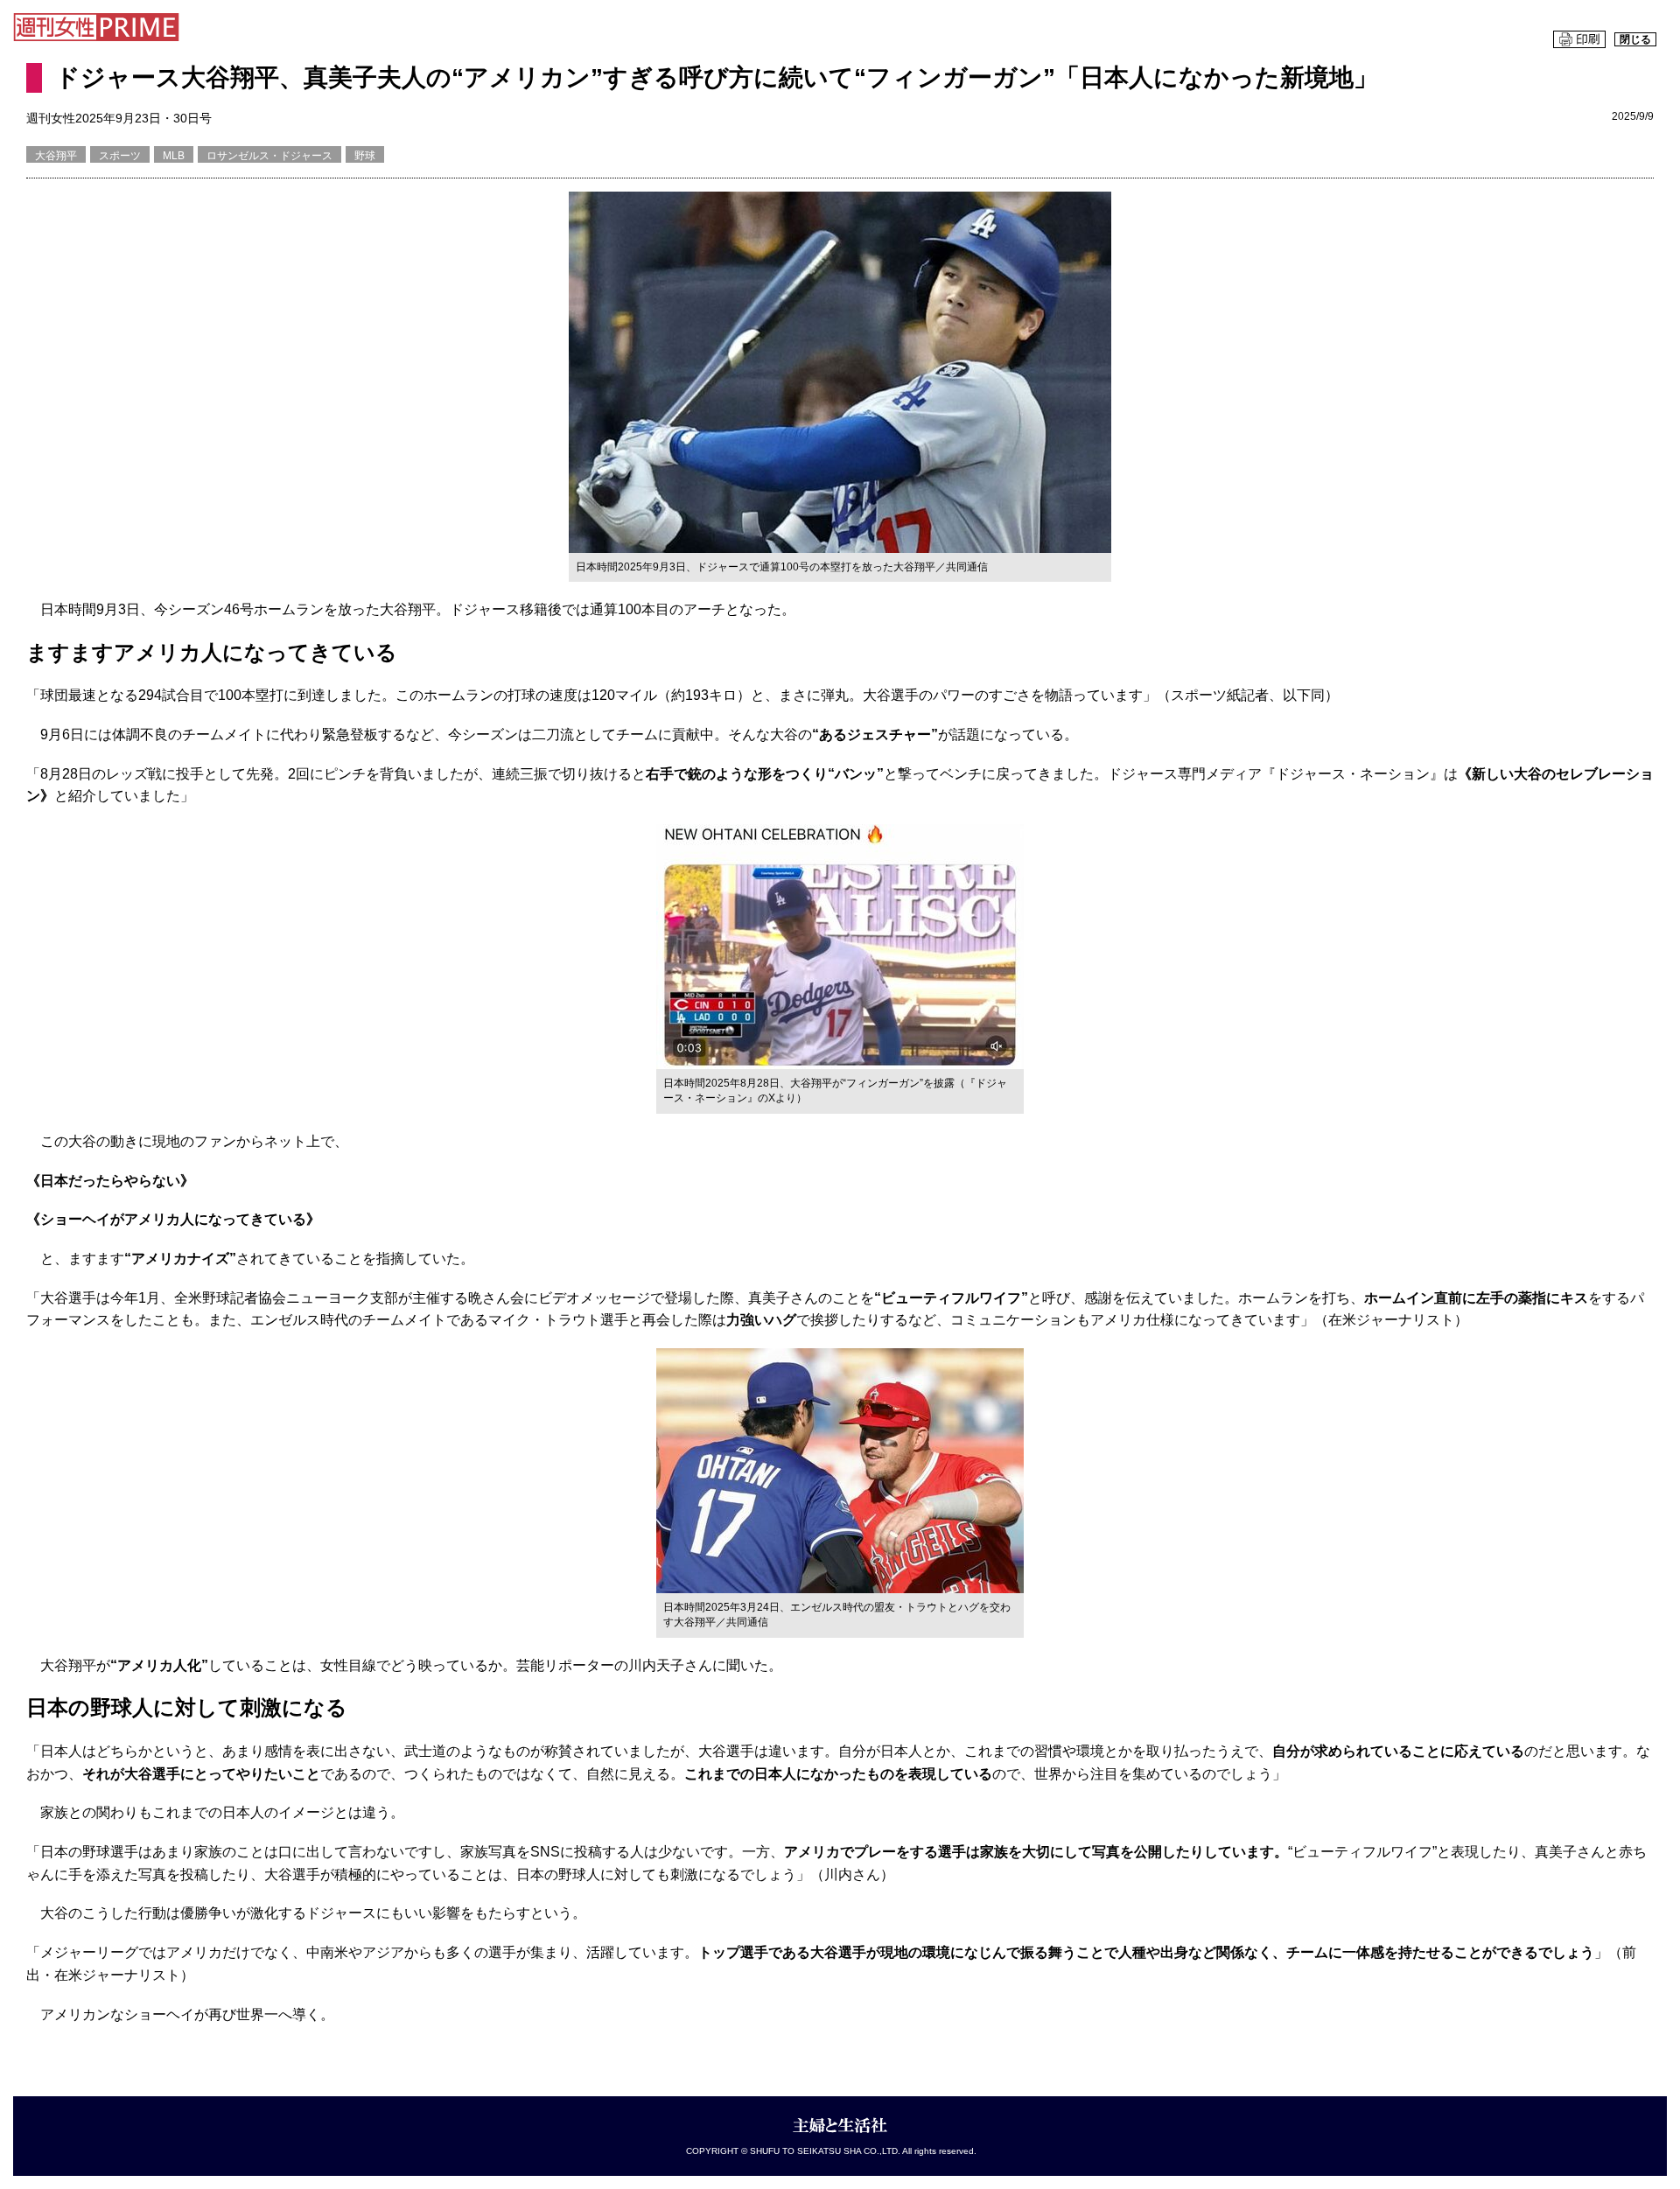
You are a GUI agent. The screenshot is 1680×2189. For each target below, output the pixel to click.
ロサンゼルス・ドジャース (269, 156)
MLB (174, 156)
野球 (365, 156)
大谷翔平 (56, 156)
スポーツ (120, 156)
